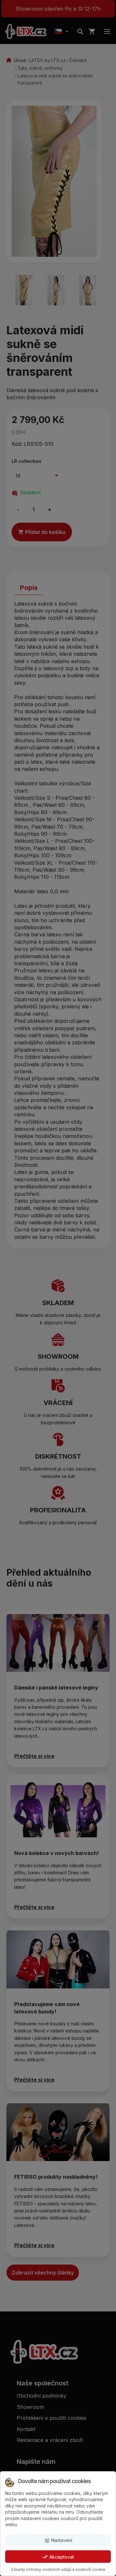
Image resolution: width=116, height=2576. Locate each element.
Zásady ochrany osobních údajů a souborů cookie (58, 2569)
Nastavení (58, 2540)
